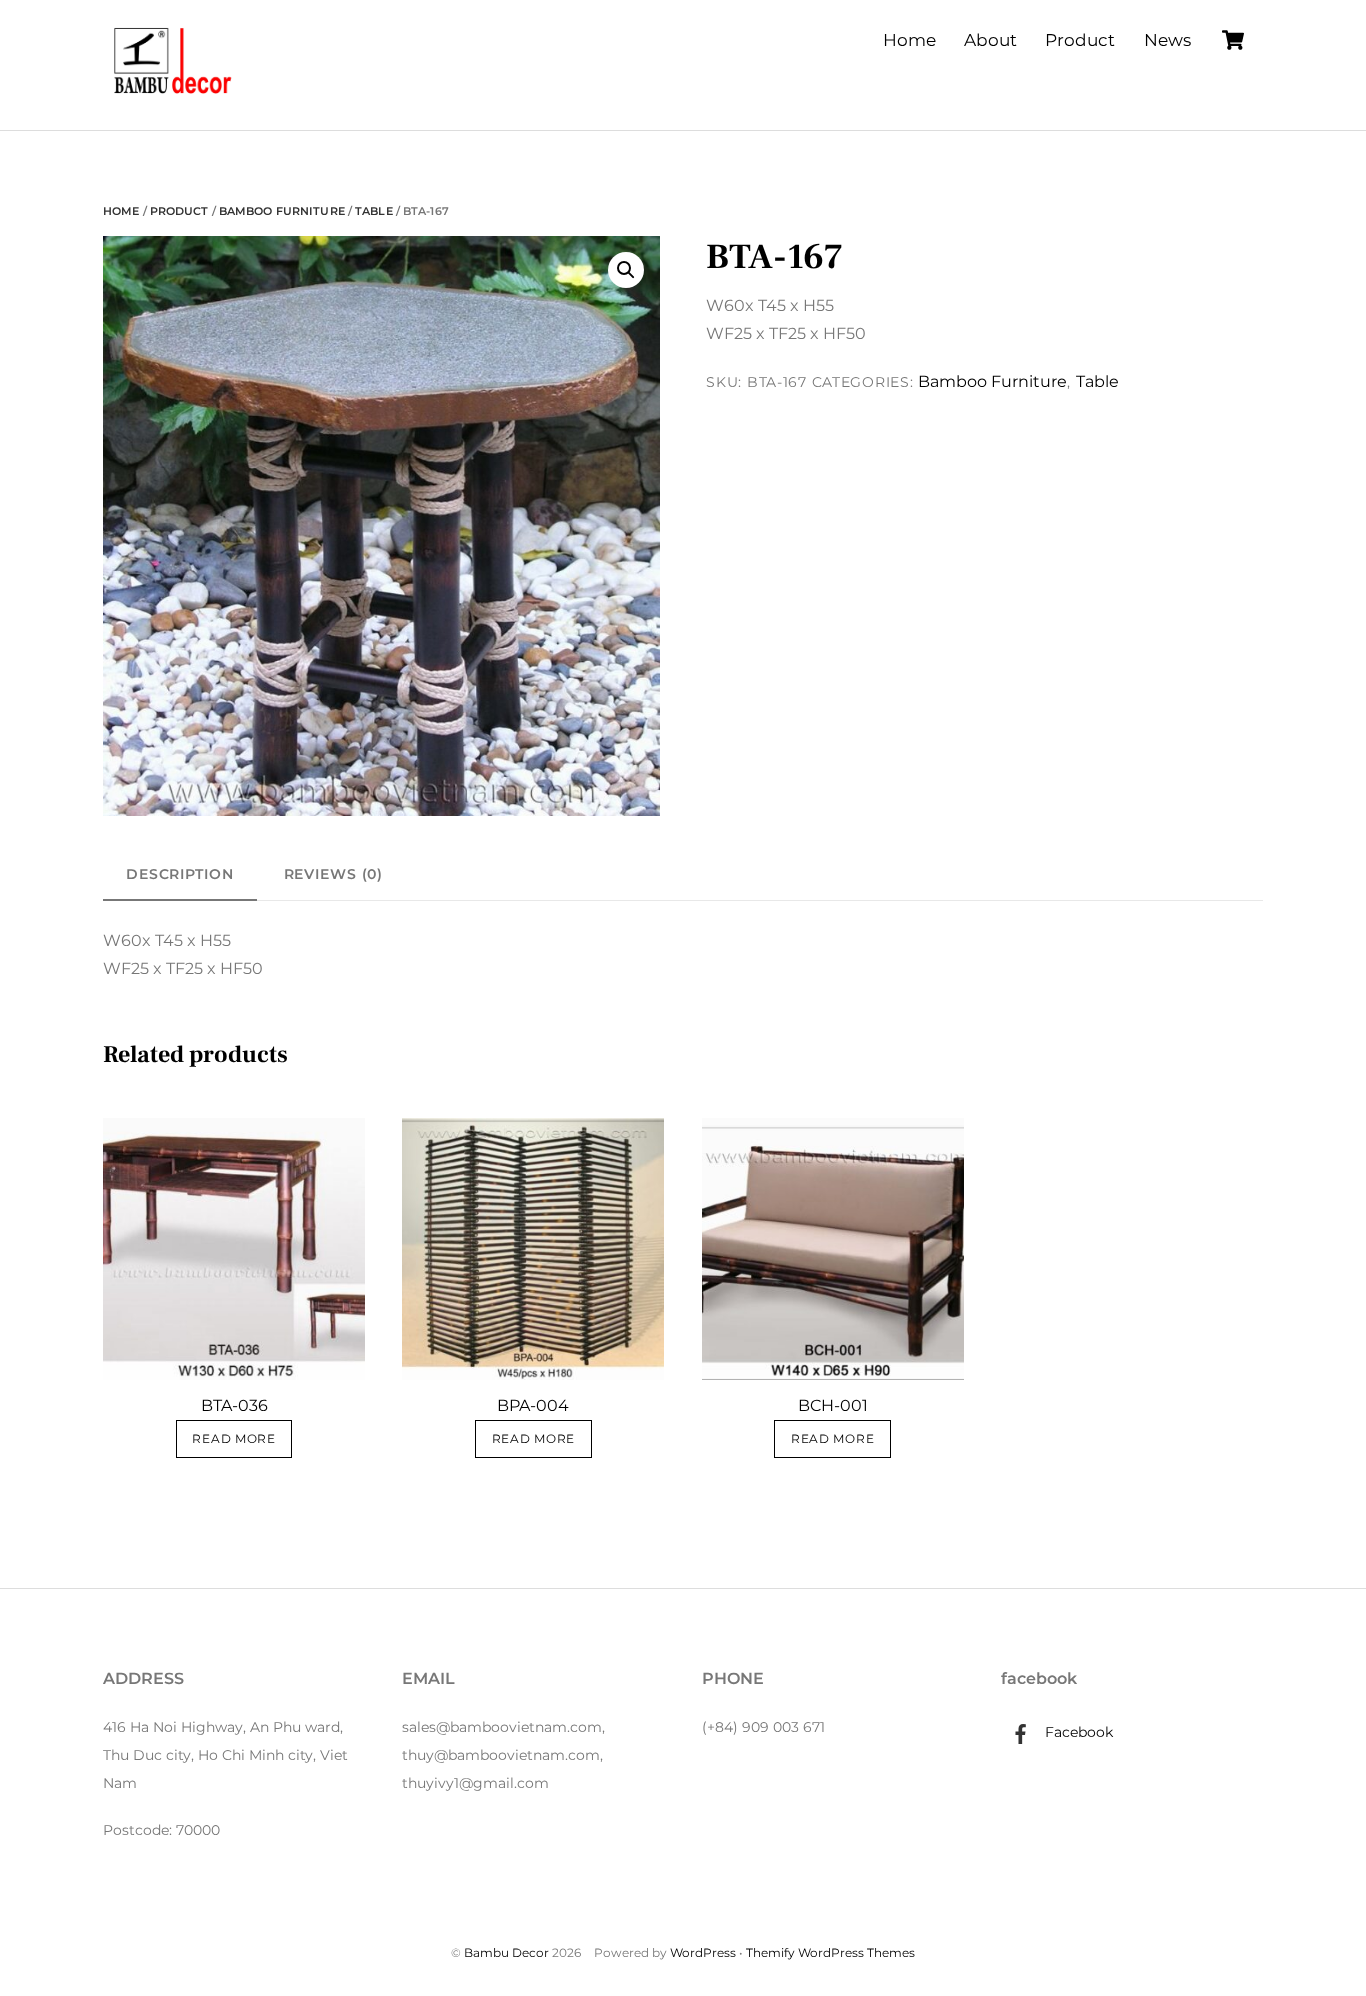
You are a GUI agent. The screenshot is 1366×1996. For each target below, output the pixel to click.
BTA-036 (234, 1405)
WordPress (703, 1952)
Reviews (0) (334, 874)
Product (1080, 40)
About (990, 40)
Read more (233, 1439)
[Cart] (1233, 40)
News (1167, 40)
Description (180, 874)
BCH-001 (833, 1405)
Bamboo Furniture (282, 211)
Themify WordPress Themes (830, 1952)
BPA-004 (533, 1405)
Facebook (1077, 1732)
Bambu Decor (506, 1952)
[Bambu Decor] (173, 95)
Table (374, 211)
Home (909, 40)
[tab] (180, 874)
